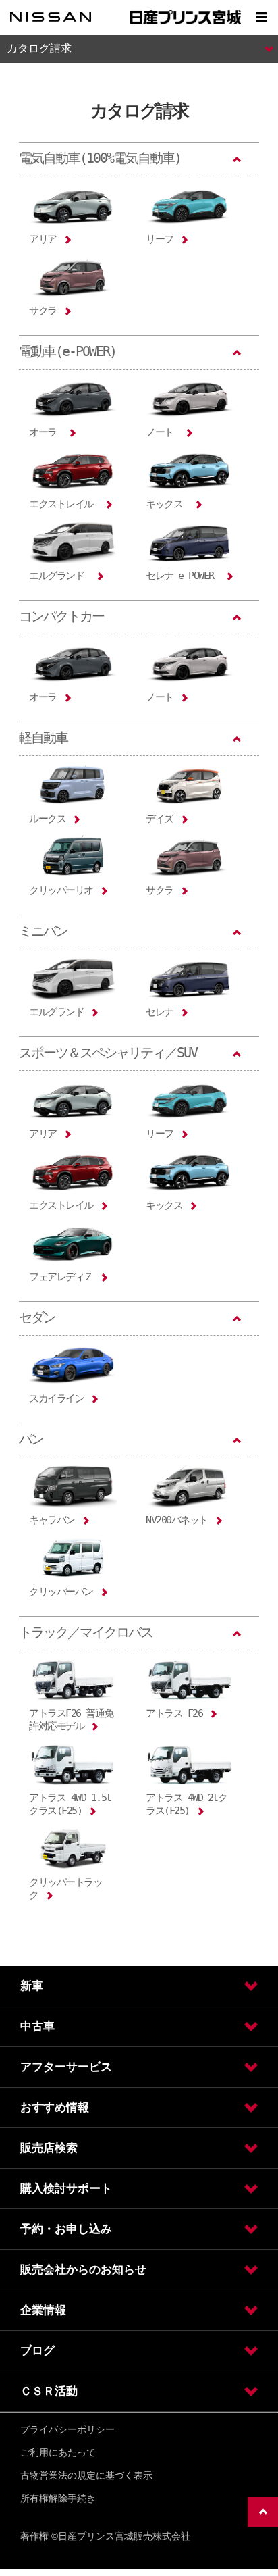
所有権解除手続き (58, 2498)
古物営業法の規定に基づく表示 (86, 2475)
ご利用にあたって (58, 2452)
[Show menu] (261, 17)
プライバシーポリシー (67, 2429)
